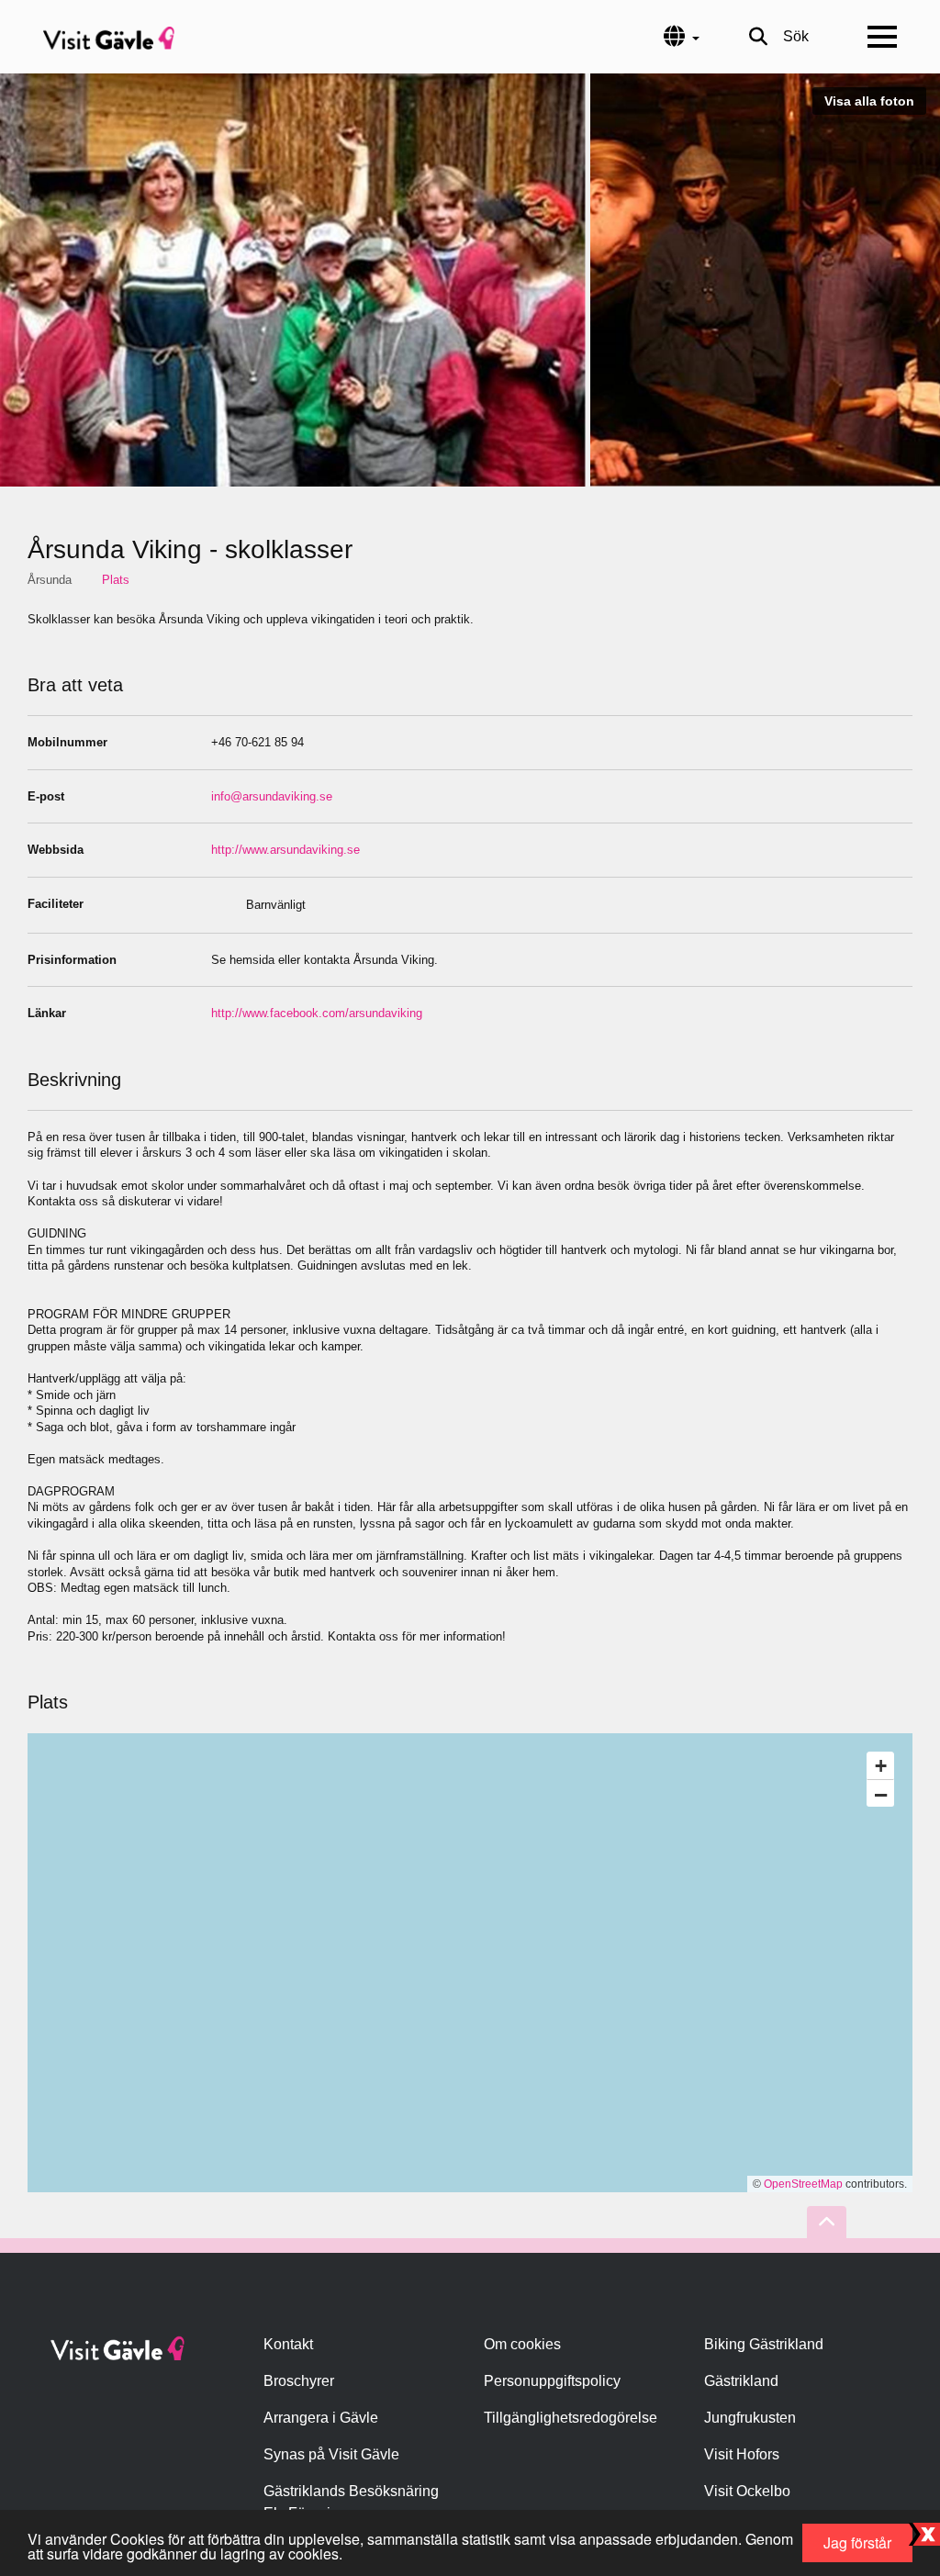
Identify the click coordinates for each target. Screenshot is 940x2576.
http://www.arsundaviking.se (285, 850)
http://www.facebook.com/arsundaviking (317, 1013)
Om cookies (522, 2344)
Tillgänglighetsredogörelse (571, 2418)
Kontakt (288, 2344)
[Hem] (109, 37)
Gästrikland (741, 2381)
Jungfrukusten (750, 2418)
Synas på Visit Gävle (331, 2454)
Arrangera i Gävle (321, 2418)
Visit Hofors (742, 2454)
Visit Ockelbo (747, 2491)
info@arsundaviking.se (272, 796)
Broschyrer (299, 2381)
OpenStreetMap (803, 2184)
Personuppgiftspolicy (552, 2381)
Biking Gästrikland (764, 2344)
